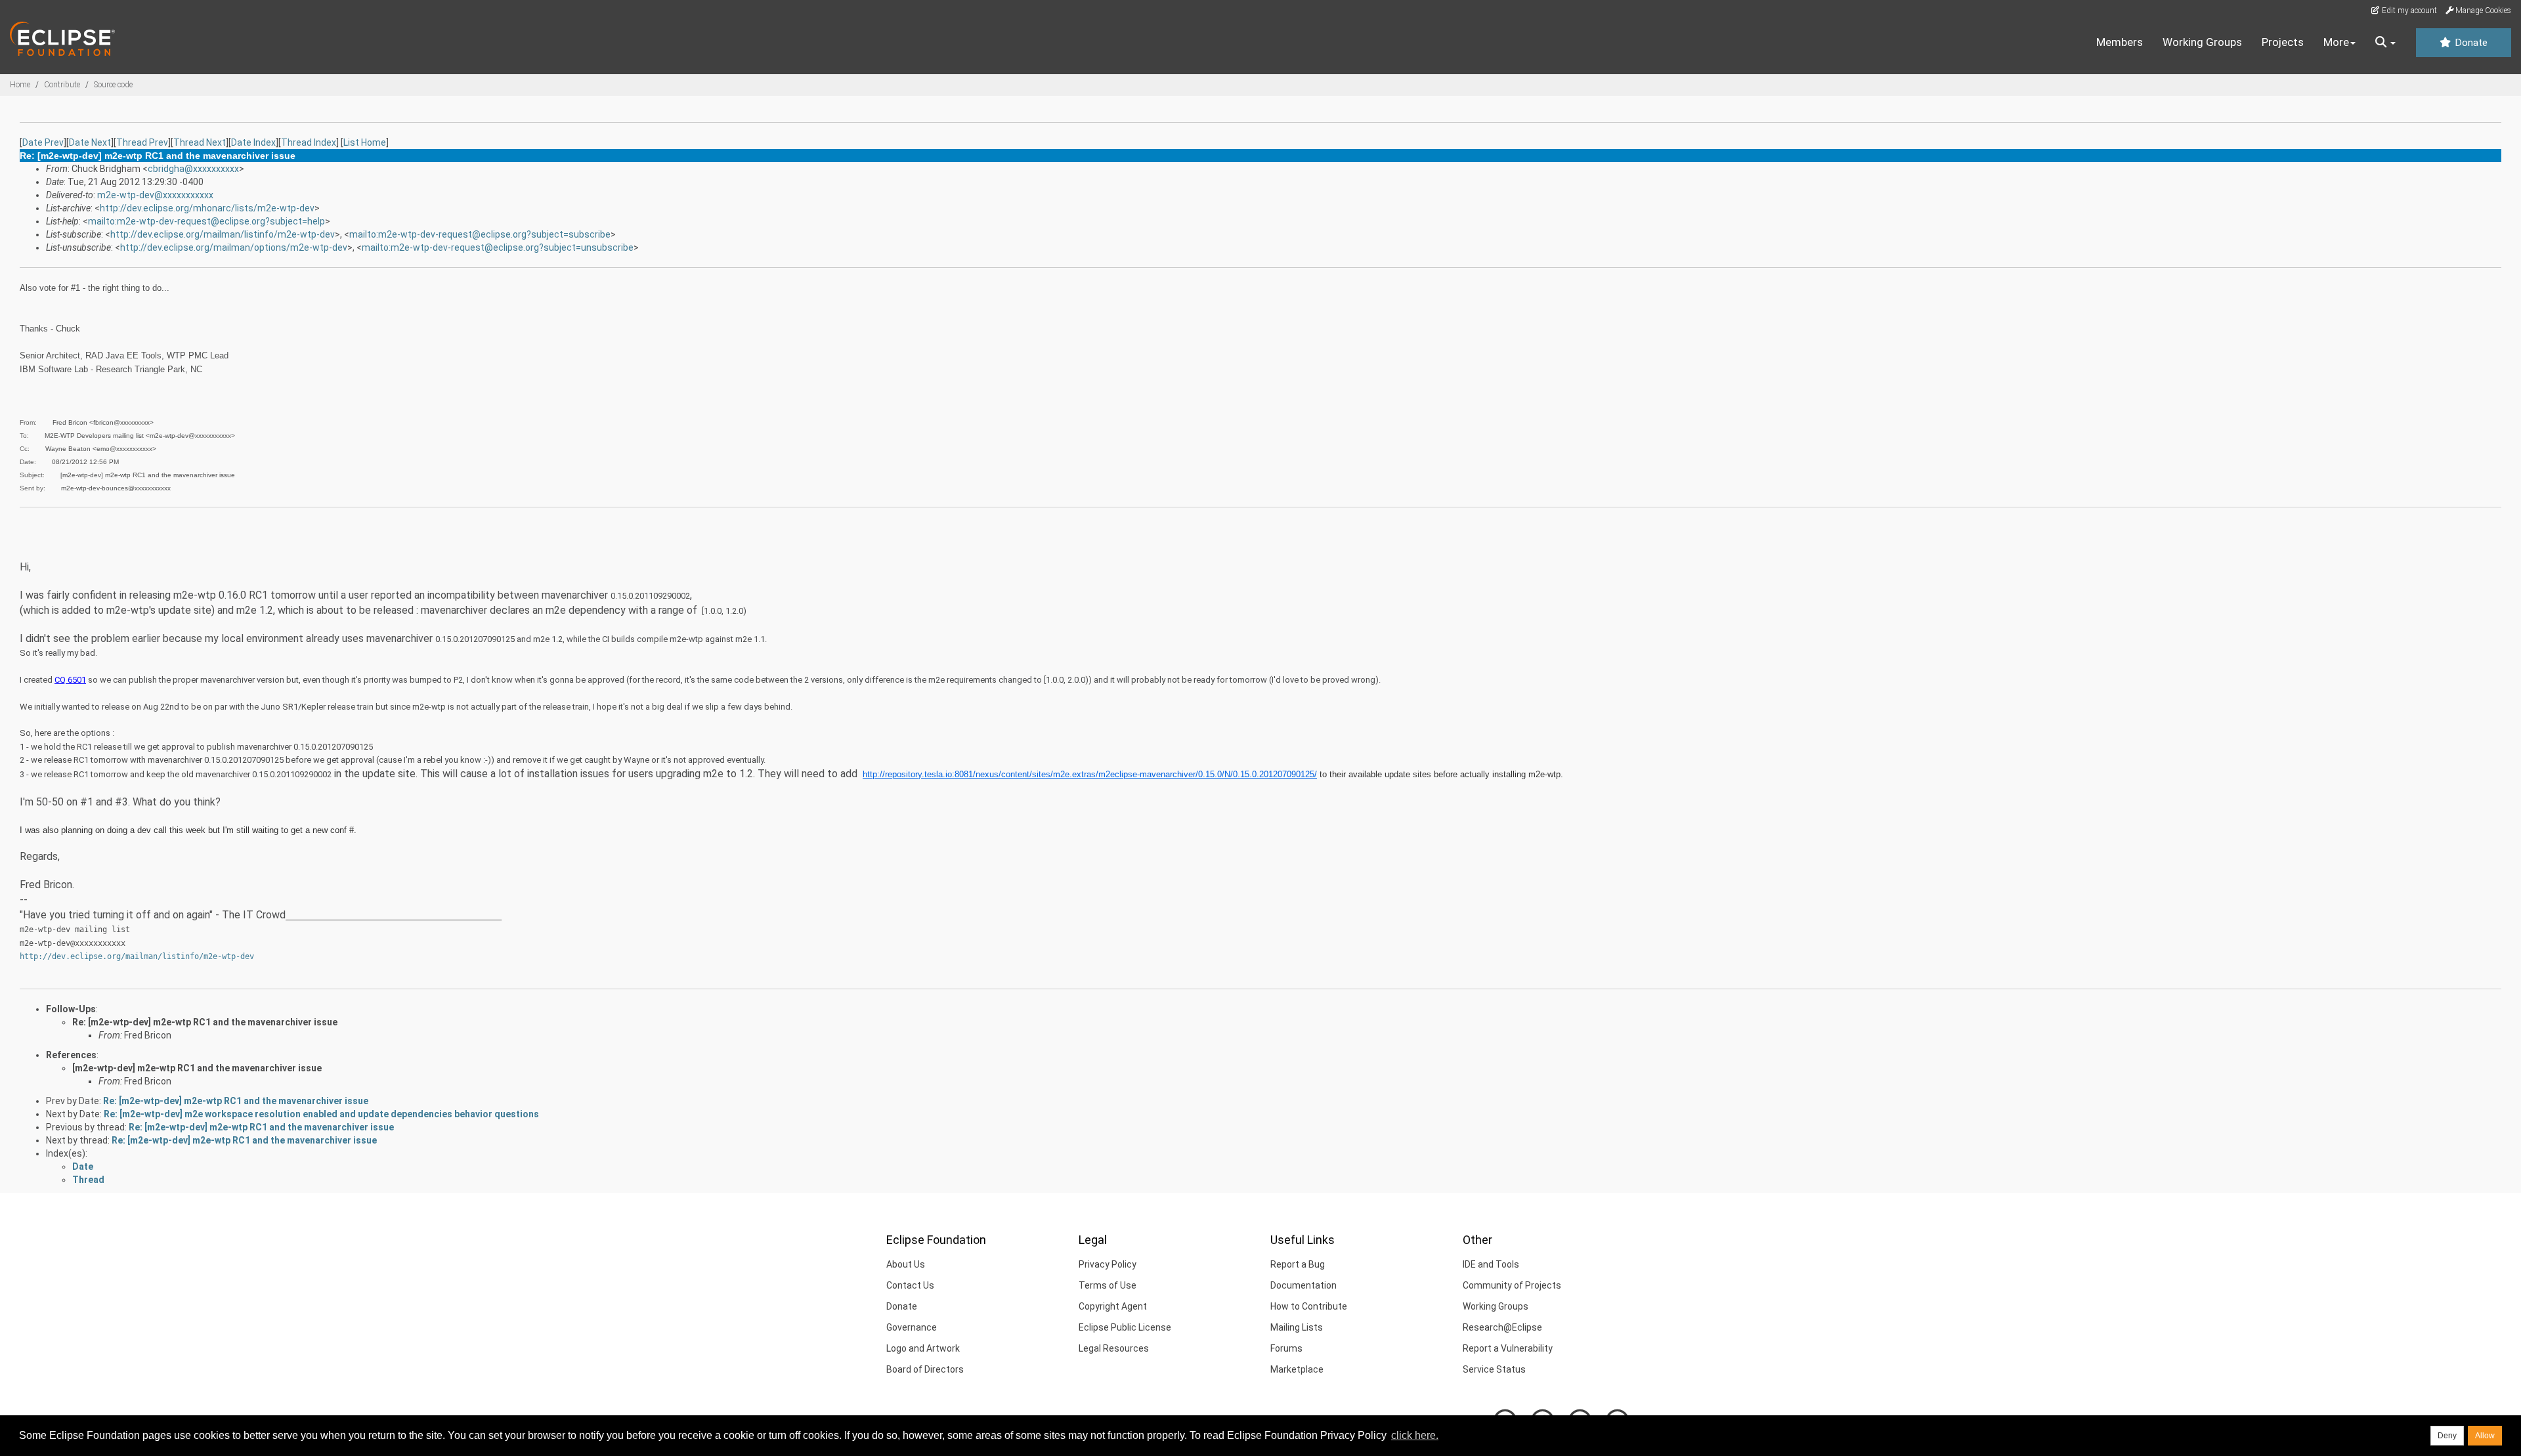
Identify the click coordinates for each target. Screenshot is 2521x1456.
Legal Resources (1114, 1348)
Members (2120, 42)
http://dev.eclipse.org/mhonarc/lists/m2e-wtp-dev (207, 208)
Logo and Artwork (923, 1348)
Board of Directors (925, 1369)
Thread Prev (142, 142)
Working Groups (2202, 42)
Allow (2485, 1436)
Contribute (62, 85)
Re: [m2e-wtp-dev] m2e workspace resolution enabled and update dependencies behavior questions (321, 1114)
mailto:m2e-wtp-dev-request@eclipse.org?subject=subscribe (480, 234)
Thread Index (309, 142)
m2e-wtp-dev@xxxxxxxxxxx (155, 195)
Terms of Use (1108, 1285)
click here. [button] (1415, 1435)
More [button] (2336, 42)
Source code (113, 85)
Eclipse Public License (1125, 1327)
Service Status (1494, 1369)
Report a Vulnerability (1508, 1348)
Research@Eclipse (1502, 1327)
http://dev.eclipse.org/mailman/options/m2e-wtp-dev (234, 247)
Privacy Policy (1108, 1264)
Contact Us (910, 1285)
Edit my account (2408, 11)
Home (20, 85)
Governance (912, 1327)
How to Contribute (1309, 1306)
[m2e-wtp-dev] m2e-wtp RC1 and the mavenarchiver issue (197, 1068)
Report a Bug (1298, 1264)
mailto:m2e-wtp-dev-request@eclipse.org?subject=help (206, 221)
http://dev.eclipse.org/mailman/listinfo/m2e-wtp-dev (223, 234)
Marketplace (1297, 1369)
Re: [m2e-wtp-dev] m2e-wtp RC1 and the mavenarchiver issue (205, 1022)
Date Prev (43, 142)
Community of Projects (1512, 1285)
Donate (2470, 43)
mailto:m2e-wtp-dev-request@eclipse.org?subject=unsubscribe (498, 247)
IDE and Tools (1491, 1264)
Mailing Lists (1297, 1327)
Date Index (253, 142)
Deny (2447, 1436)
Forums (1286, 1348)
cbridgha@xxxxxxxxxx (193, 169)
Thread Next (200, 142)
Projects (2283, 42)
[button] (2385, 43)
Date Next (90, 142)
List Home (365, 142)
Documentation (1304, 1285)
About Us (906, 1264)
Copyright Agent (1113, 1306)
